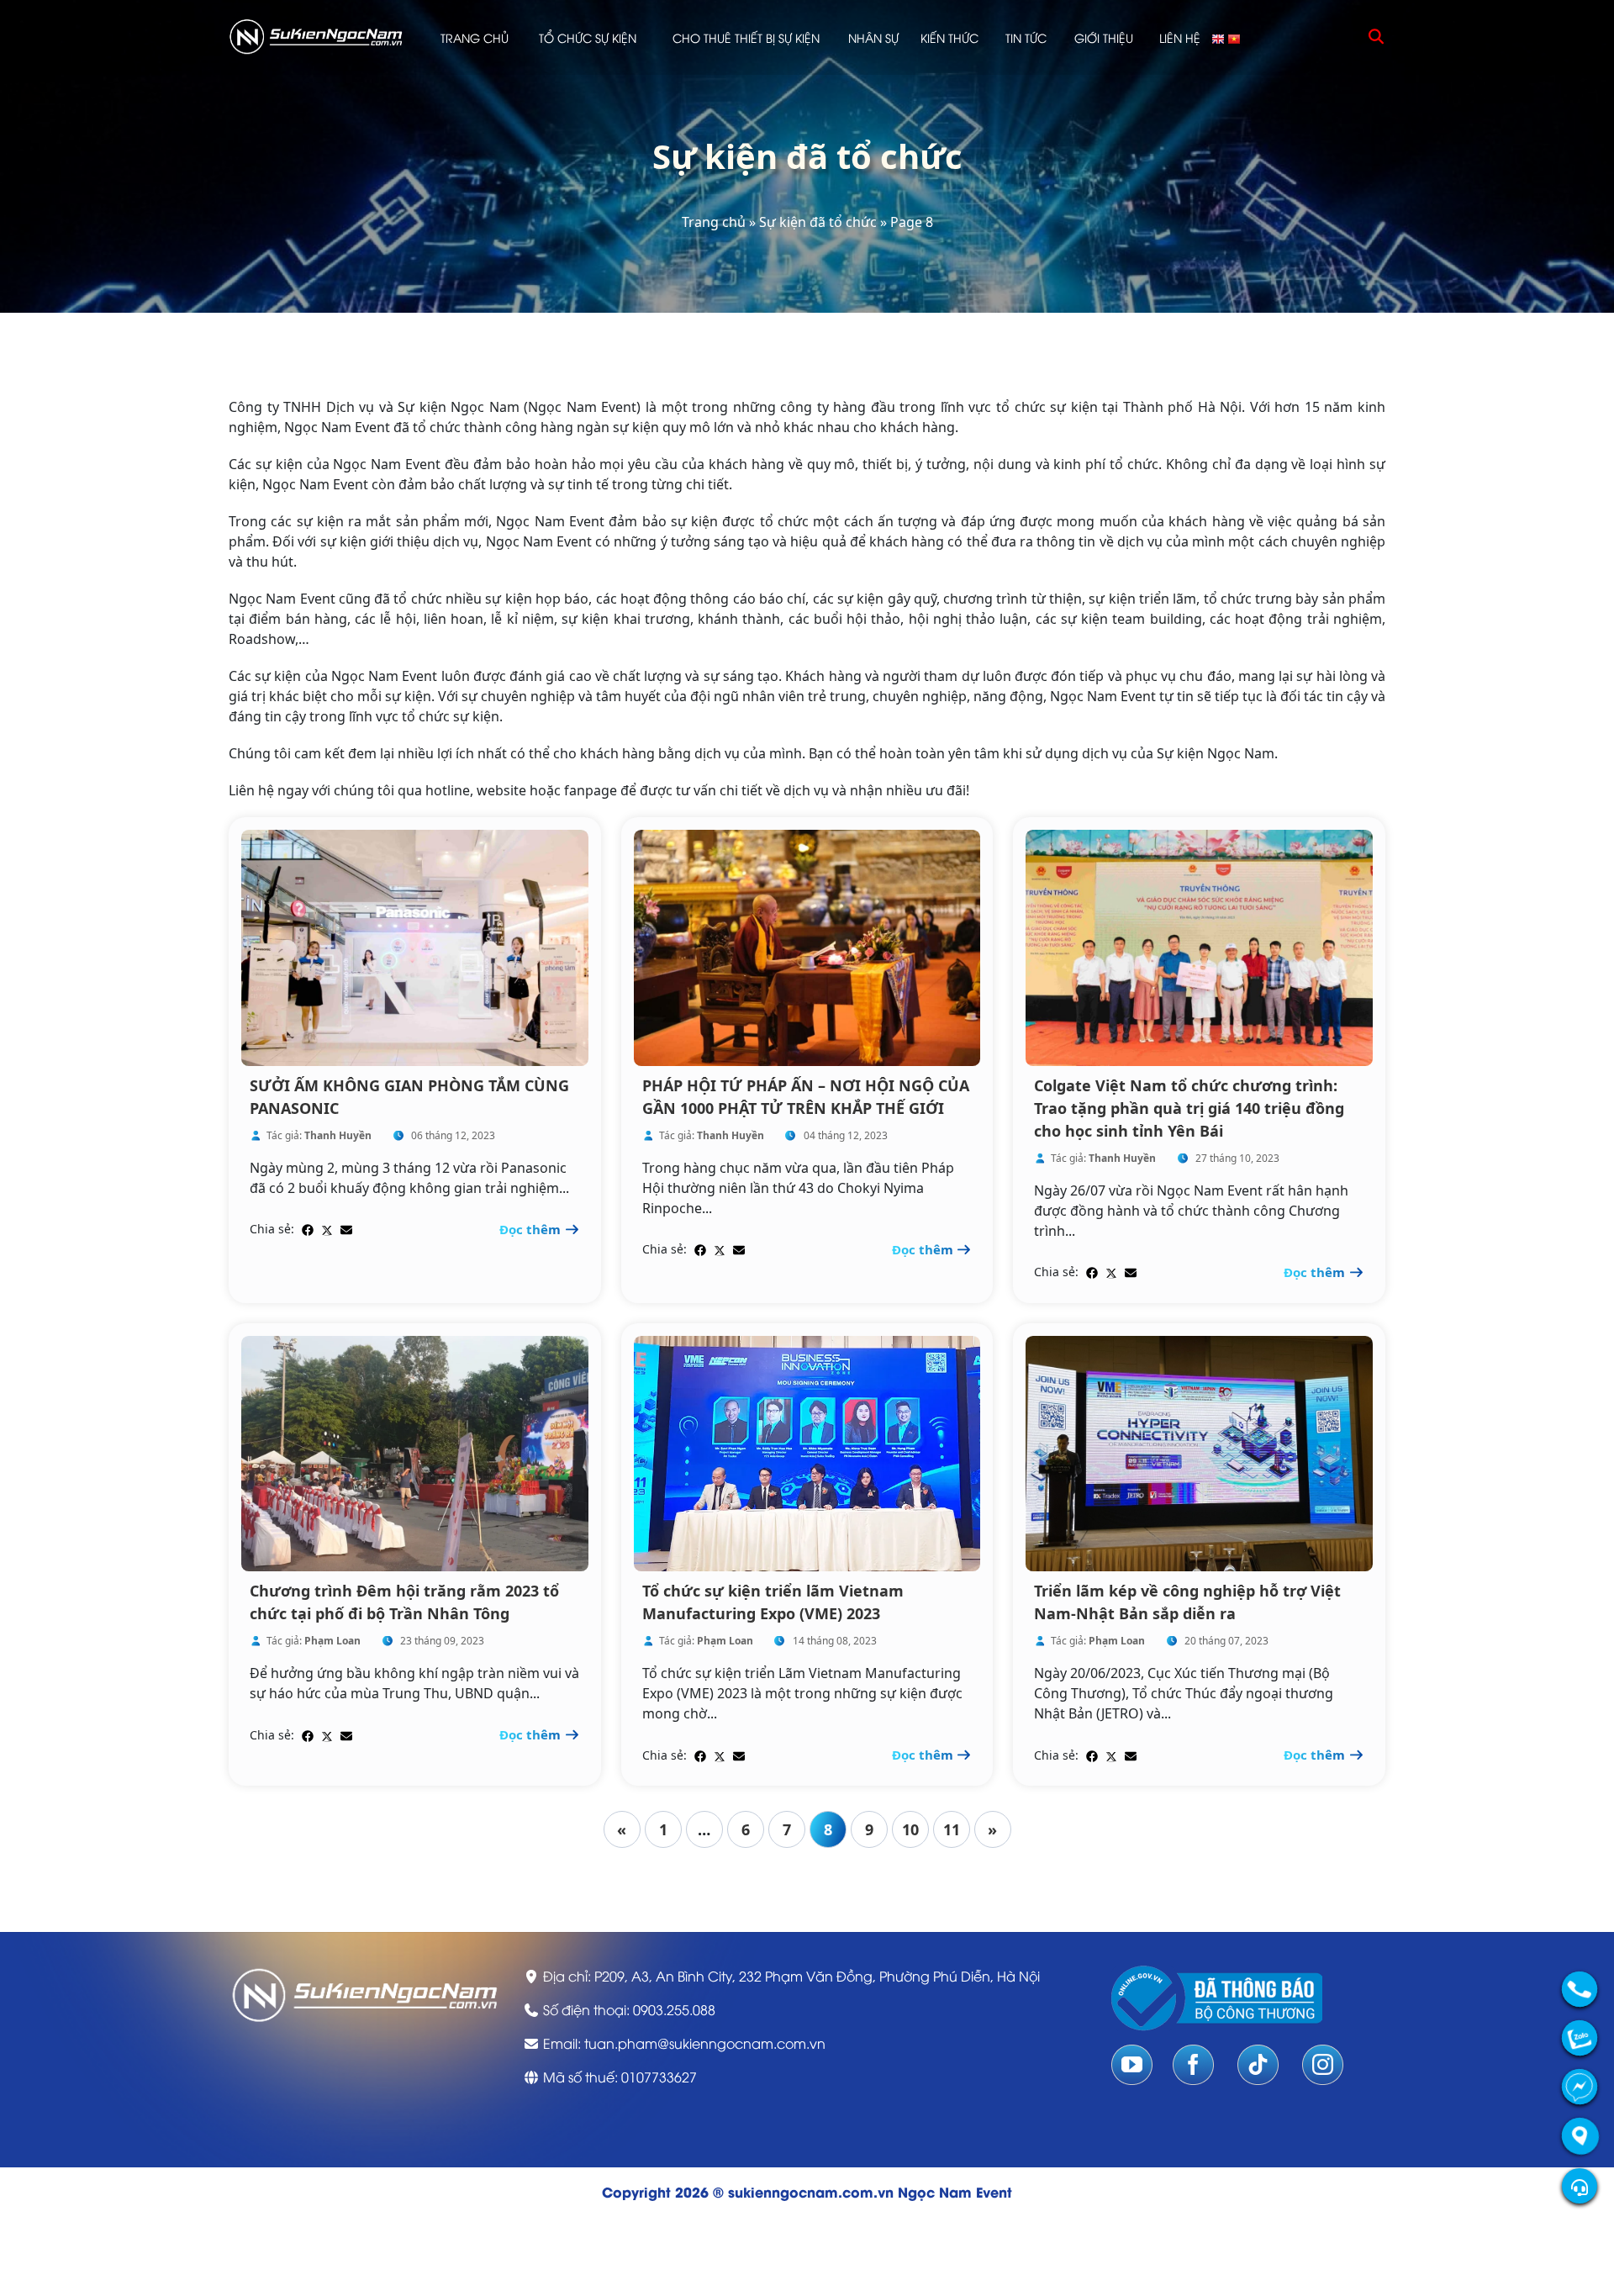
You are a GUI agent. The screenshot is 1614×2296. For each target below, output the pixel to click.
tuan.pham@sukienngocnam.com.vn (705, 2043)
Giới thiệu (1104, 37)
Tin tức (1026, 37)
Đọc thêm (532, 1229)
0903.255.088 (674, 2009)
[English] (1219, 37)
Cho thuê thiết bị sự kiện (746, 37)
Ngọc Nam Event (955, 2191)
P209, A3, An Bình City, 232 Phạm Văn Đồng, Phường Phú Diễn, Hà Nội (817, 1976)
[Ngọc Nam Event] (316, 36)
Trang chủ (475, 37)
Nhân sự (873, 37)
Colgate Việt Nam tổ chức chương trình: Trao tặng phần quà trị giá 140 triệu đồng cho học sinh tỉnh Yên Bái (1189, 1108)
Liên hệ (1180, 37)
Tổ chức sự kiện (588, 37)
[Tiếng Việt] (1235, 37)
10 (910, 1829)
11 (952, 1829)
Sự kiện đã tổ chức (818, 222)
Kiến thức (949, 37)
